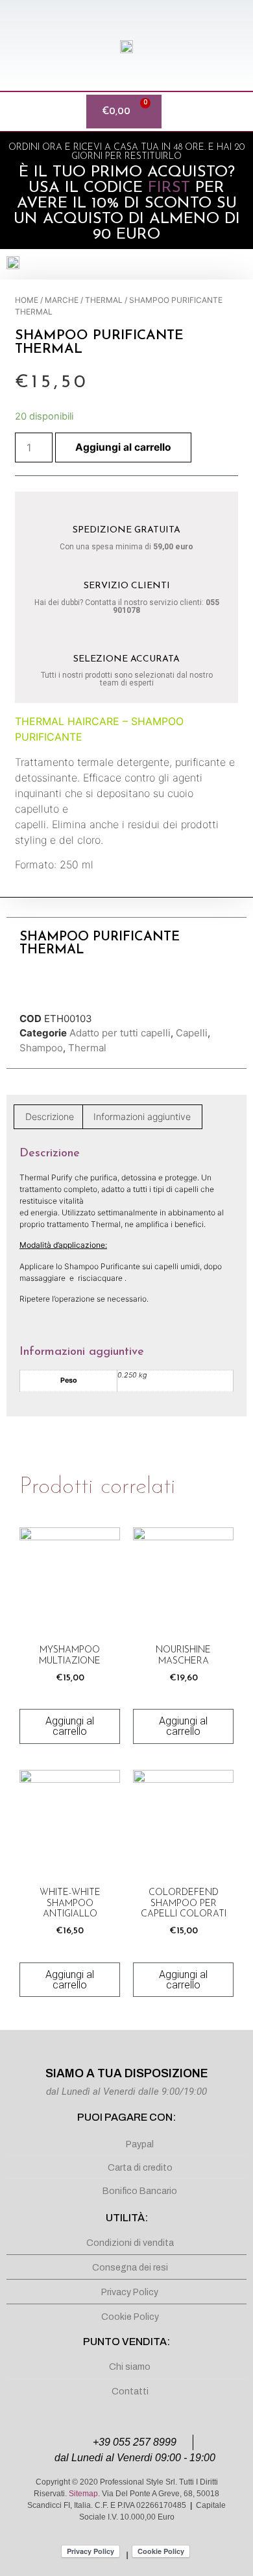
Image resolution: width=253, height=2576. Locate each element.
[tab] (50, 1117)
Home (27, 300)
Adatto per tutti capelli (120, 1033)
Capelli (192, 1033)
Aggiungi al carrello (123, 447)
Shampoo (41, 1048)
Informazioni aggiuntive (142, 1116)
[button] (17, 112)
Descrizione (50, 1116)
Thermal (104, 300)
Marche (62, 300)
